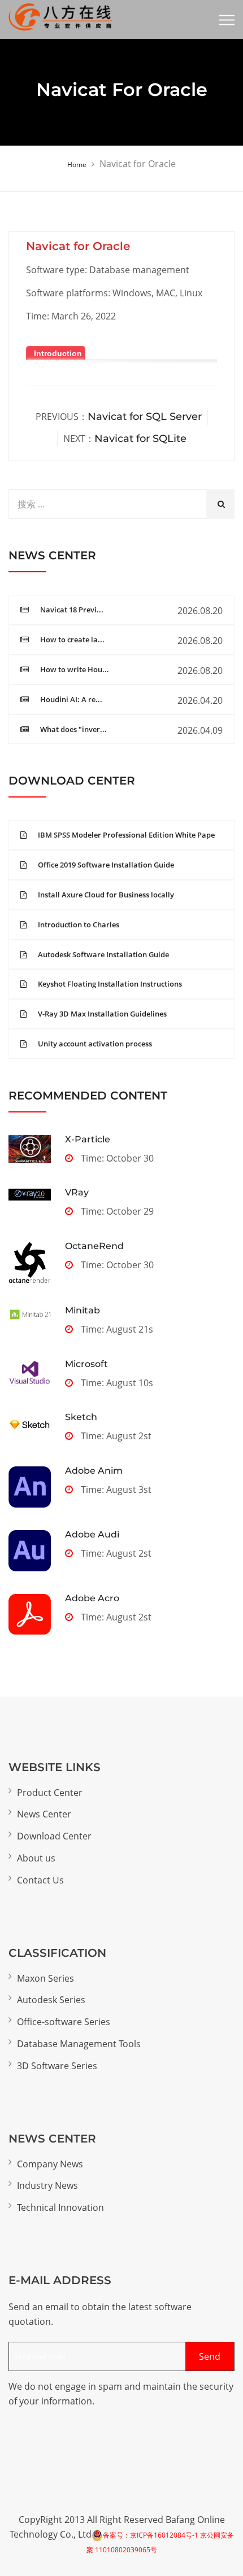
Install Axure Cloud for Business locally (106, 895)
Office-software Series (64, 2022)
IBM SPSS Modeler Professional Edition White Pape (126, 835)
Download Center (54, 1836)
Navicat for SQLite (140, 439)
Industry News (47, 2185)
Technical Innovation (60, 2207)
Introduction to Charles (79, 925)
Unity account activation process (95, 1044)
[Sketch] (30, 1425)
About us (36, 1858)
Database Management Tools (79, 2044)
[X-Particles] (30, 1149)
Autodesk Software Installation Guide (103, 954)
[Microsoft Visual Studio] (30, 1374)
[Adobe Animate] (30, 1487)
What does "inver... (73, 729)
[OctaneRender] (30, 1263)
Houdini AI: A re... (71, 699)
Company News (50, 2164)
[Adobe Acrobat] (30, 1614)
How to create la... (72, 639)
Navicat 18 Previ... (72, 610)
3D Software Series (57, 2066)
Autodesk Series (51, 2000)
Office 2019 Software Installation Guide (106, 865)
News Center (44, 1814)
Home (77, 165)
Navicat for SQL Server (145, 417)
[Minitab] (30, 1314)
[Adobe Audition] (30, 1551)
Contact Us (40, 1880)
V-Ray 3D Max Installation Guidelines (102, 1014)
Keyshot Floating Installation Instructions (110, 984)
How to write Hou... (75, 669)
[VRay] (30, 1194)
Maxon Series (45, 1978)
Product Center (50, 1793)
